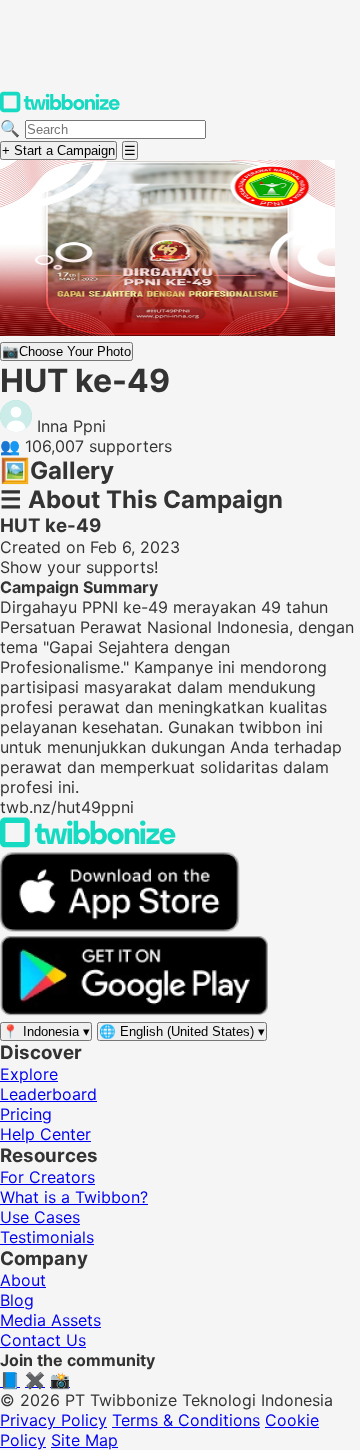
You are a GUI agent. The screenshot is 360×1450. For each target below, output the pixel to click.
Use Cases (40, 1217)
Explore (29, 1074)
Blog (17, 1300)
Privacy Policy (53, 1420)
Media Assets (50, 1320)
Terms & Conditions (186, 1420)
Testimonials (47, 1237)
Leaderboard (48, 1094)
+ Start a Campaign (58, 150)
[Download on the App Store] (120, 926)
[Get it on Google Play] (134, 1010)
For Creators (47, 1177)
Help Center (45, 1134)
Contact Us (43, 1340)
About (23, 1280)
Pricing (26, 1114)
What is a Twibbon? (74, 1197)
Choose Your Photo (66, 351)
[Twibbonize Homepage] (60, 108)
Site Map (84, 1440)
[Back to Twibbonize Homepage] (88, 842)
